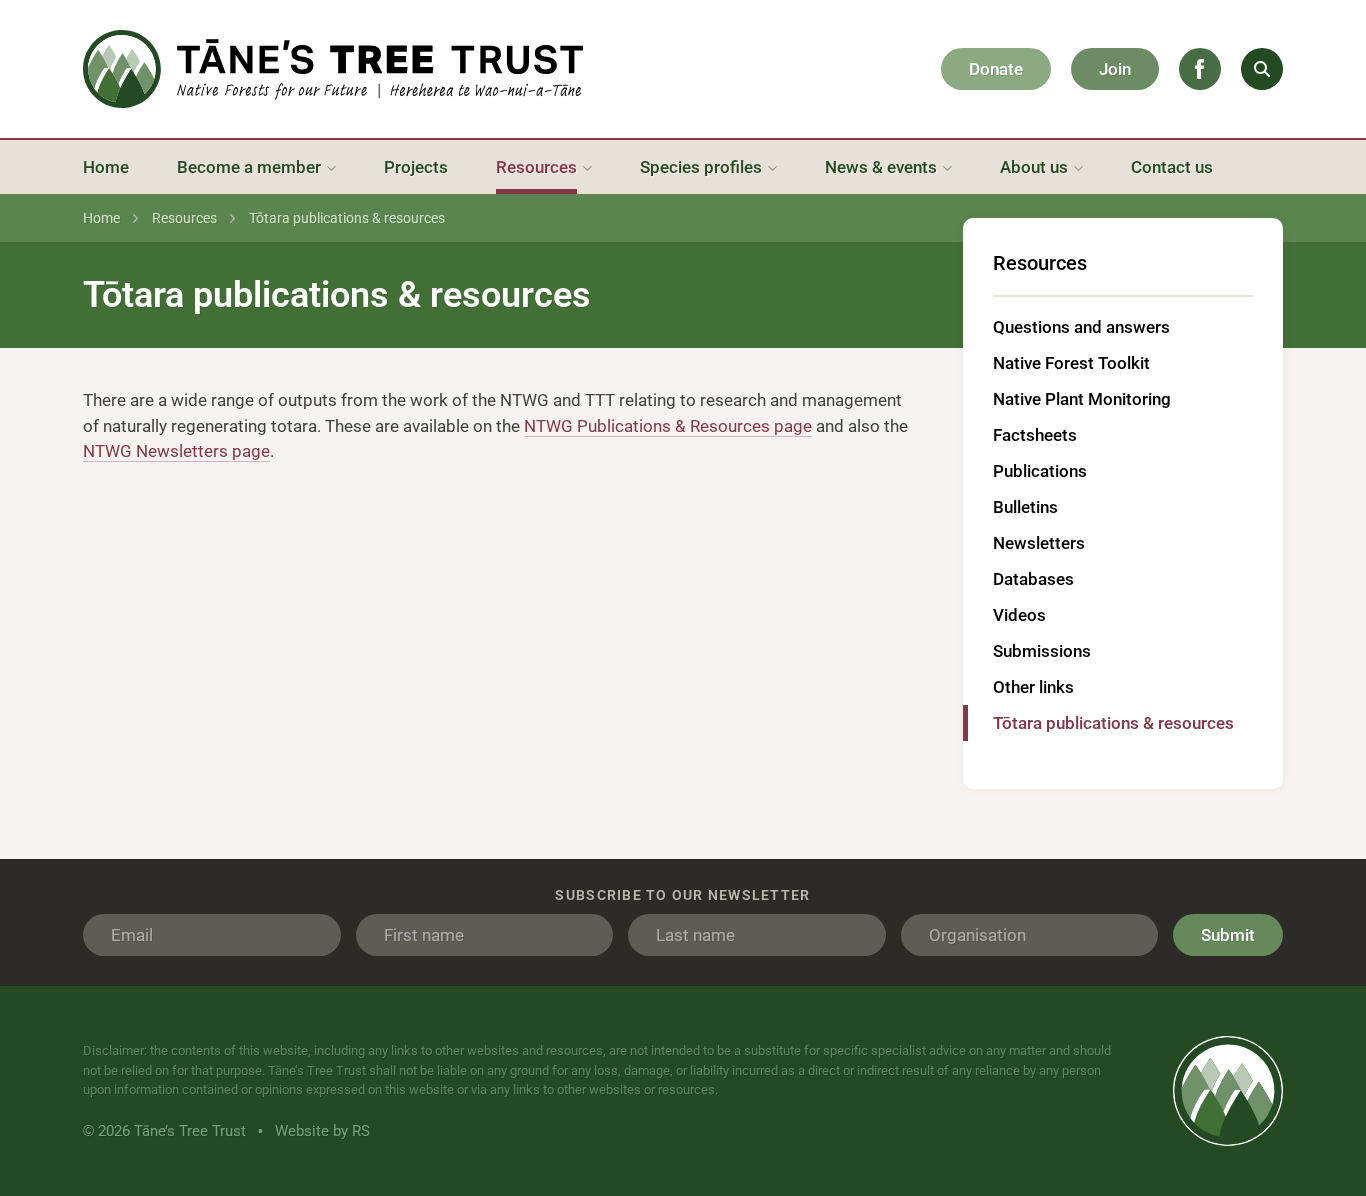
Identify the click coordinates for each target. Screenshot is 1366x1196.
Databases (1033, 579)
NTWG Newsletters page (176, 451)
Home (101, 218)
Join (1115, 69)
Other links (1033, 687)
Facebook (1200, 69)
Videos (1019, 615)
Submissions (1042, 651)
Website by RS (322, 1131)
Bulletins (1025, 507)
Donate (996, 69)
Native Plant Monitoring (1082, 399)
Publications (1040, 471)
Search (1262, 69)
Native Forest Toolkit (1071, 363)
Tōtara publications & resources (1115, 723)
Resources (184, 218)
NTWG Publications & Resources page (668, 426)
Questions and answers (1081, 327)
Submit (1228, 935)
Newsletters (1039, 543)
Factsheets (1035, 435)
